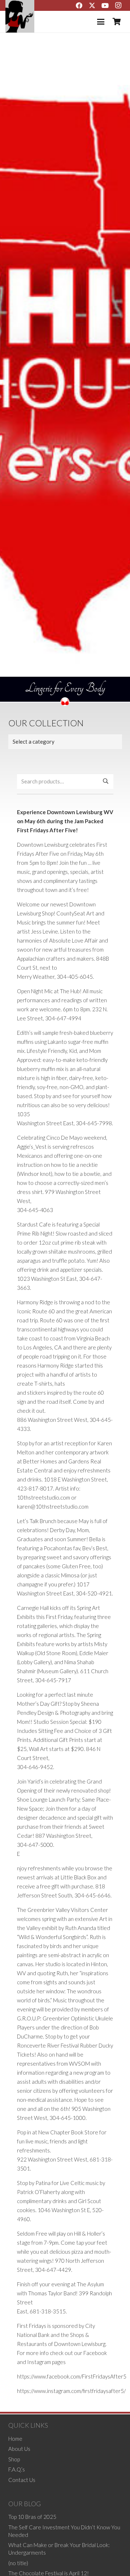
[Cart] (117, 22)
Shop (14, 2459)
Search (106, 781)
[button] (101, 22)
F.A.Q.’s (17, 2469)
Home (15, 2439)
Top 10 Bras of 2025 (32, 2517)
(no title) (18, 2563)
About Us (19, 2449)
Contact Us (22, 2480)
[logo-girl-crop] (20, 16)
